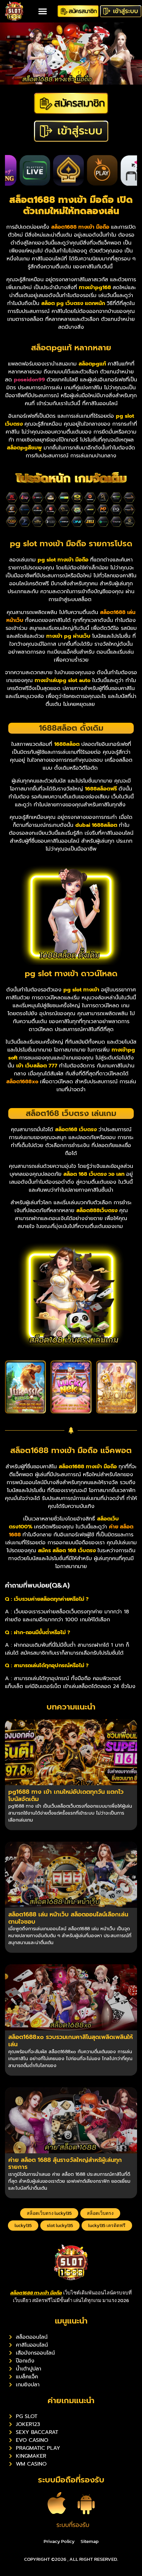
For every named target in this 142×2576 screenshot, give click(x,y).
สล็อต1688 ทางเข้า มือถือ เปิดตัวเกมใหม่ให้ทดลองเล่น (71, 205)
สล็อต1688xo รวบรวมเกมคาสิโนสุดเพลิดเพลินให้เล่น (71, 2041)
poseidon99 (30, 380)
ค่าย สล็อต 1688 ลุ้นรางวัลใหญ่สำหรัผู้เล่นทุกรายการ (65, 2164)
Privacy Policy (59, 2541)
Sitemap (90, 2541)
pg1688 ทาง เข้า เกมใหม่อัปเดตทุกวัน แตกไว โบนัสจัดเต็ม (66, 1795)
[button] (43, 11)
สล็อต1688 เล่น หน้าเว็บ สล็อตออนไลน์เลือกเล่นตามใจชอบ (68, 1918)
